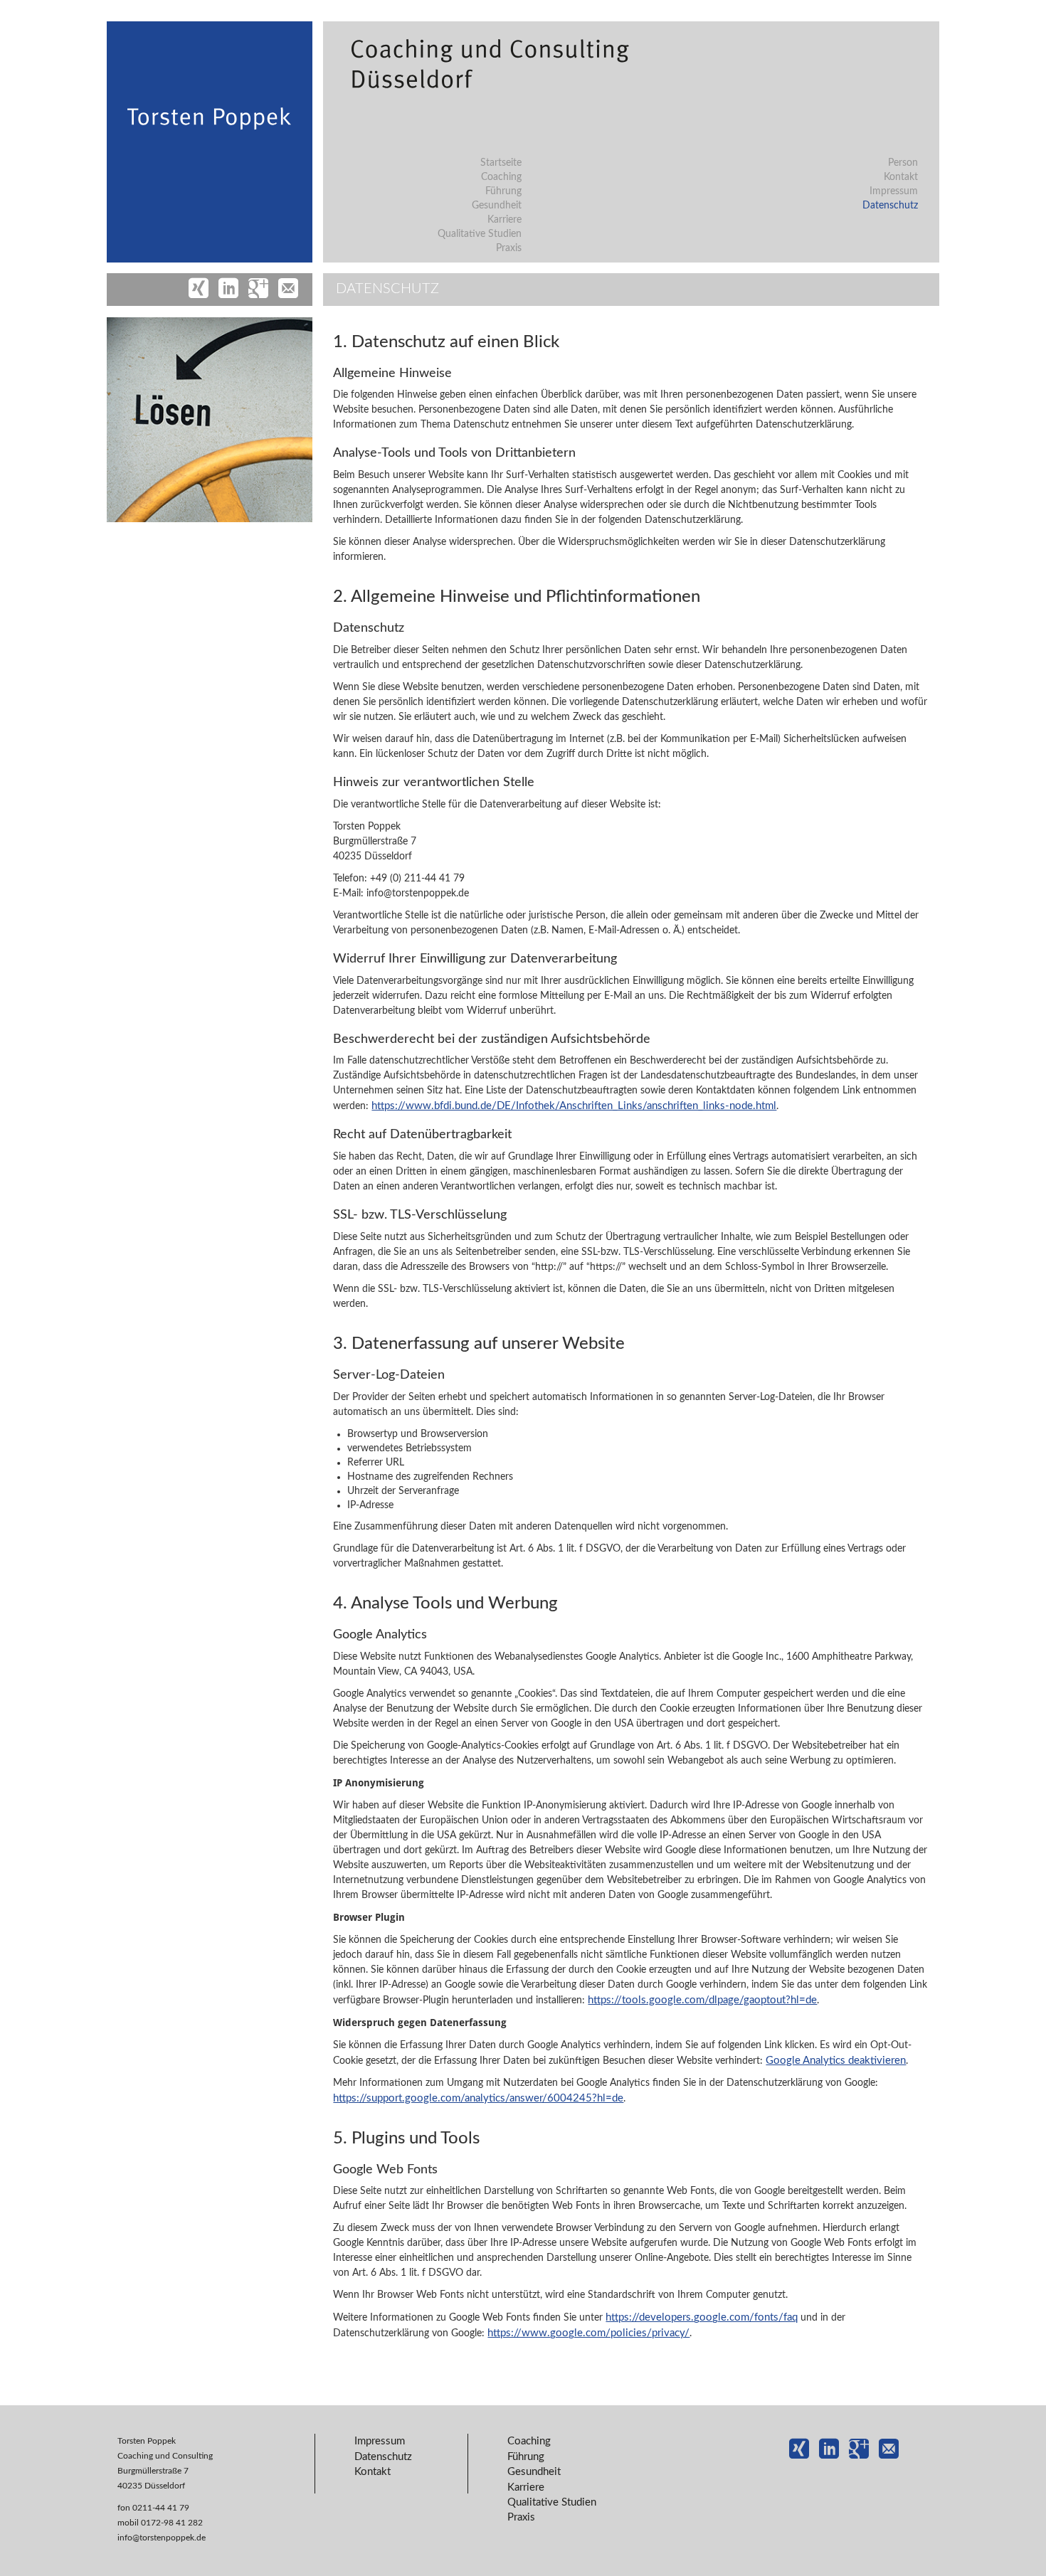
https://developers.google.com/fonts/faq (702, 2317)
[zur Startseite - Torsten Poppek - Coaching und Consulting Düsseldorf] (204, 184)
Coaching (501, 177)
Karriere (504, 220)
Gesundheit (497, 206)
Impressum (894, 191)
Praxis (509, 248)
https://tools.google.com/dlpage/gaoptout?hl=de (702, 2000)
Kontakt (901, 177)
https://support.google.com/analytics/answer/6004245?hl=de (478, 2098)
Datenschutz (890, 206)
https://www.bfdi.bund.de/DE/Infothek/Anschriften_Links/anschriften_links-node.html (574, 1106)
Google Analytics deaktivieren (836, 2061)
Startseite (501, 163)
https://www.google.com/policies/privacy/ (588, 2333)
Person (903, 163)
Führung (503, 191)
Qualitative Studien (480, 234)
